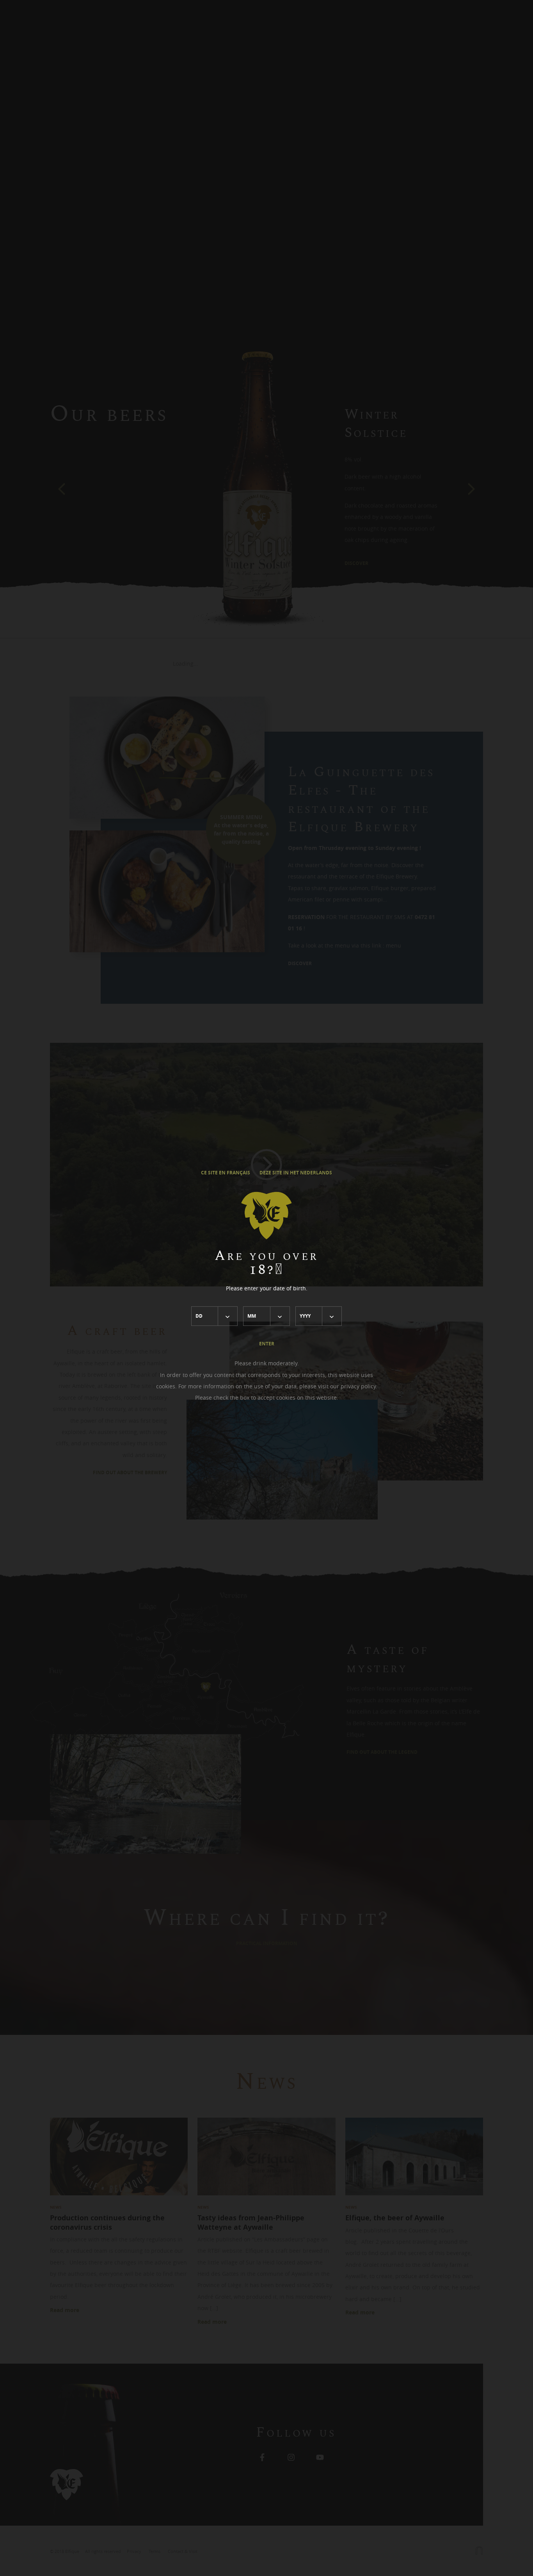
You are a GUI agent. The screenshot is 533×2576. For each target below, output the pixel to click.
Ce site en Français (226, 1173)
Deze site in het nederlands (296, 1173)
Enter (267, 1344)
